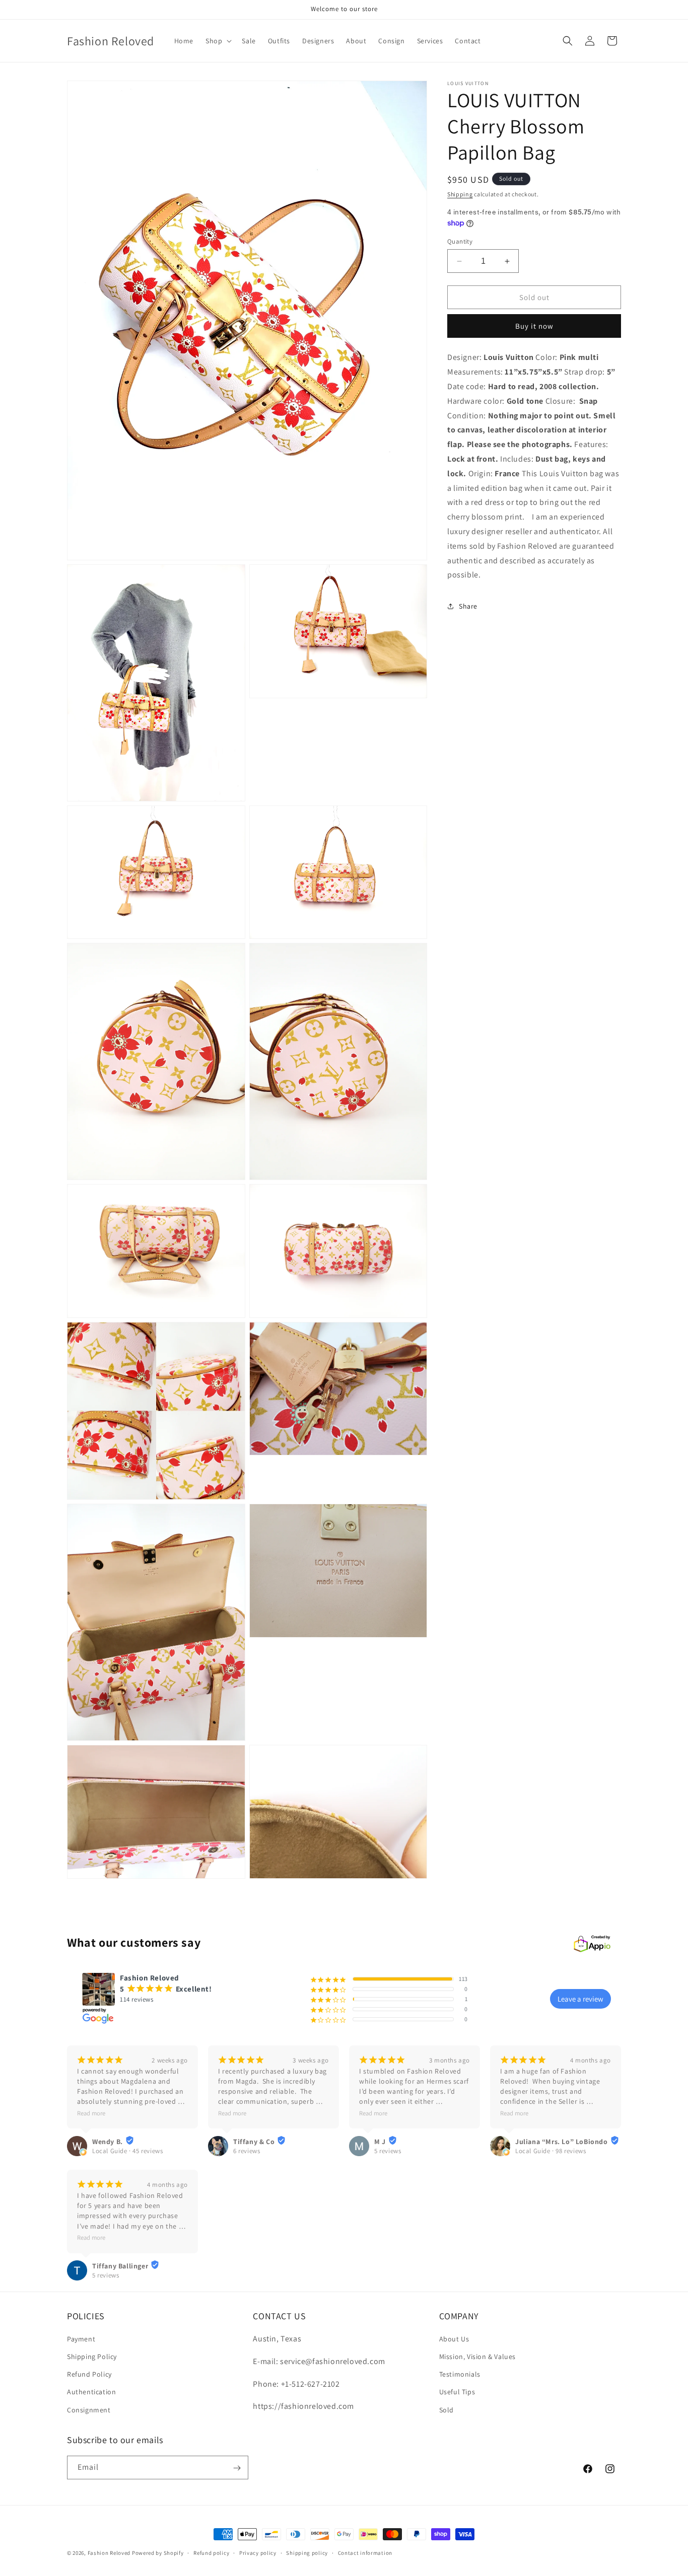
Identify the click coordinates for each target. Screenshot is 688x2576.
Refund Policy (89, 2375)
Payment (81, 2339)
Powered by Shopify (158, 2553)
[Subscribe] (237, 2468)
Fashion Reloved (109, 2553)
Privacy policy (258, 2553)
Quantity (460, 241)
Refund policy (211, 2553)
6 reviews (247, 2151)
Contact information (365, 2553)
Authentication (91, 2392)
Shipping (460, 194)
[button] (218, 41)
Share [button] (468, 606)
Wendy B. (108, 2141)
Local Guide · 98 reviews (551, 2151)
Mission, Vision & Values (477, 2357)
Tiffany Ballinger (120, 2265)
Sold (446, 2410)
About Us (454, 2339)
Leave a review (580, 1999)
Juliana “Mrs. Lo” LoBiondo (562, 2141)
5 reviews (388, 2151)
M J (380, 2141)
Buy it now (534, 326)
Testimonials (460, 2375)
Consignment (89, 2410)
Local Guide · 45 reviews (127, 2151)
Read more (91, 2113)
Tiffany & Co (254, 2141)
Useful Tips (457, 2392)
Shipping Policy (92, 2357)
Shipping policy (307, 2553)
